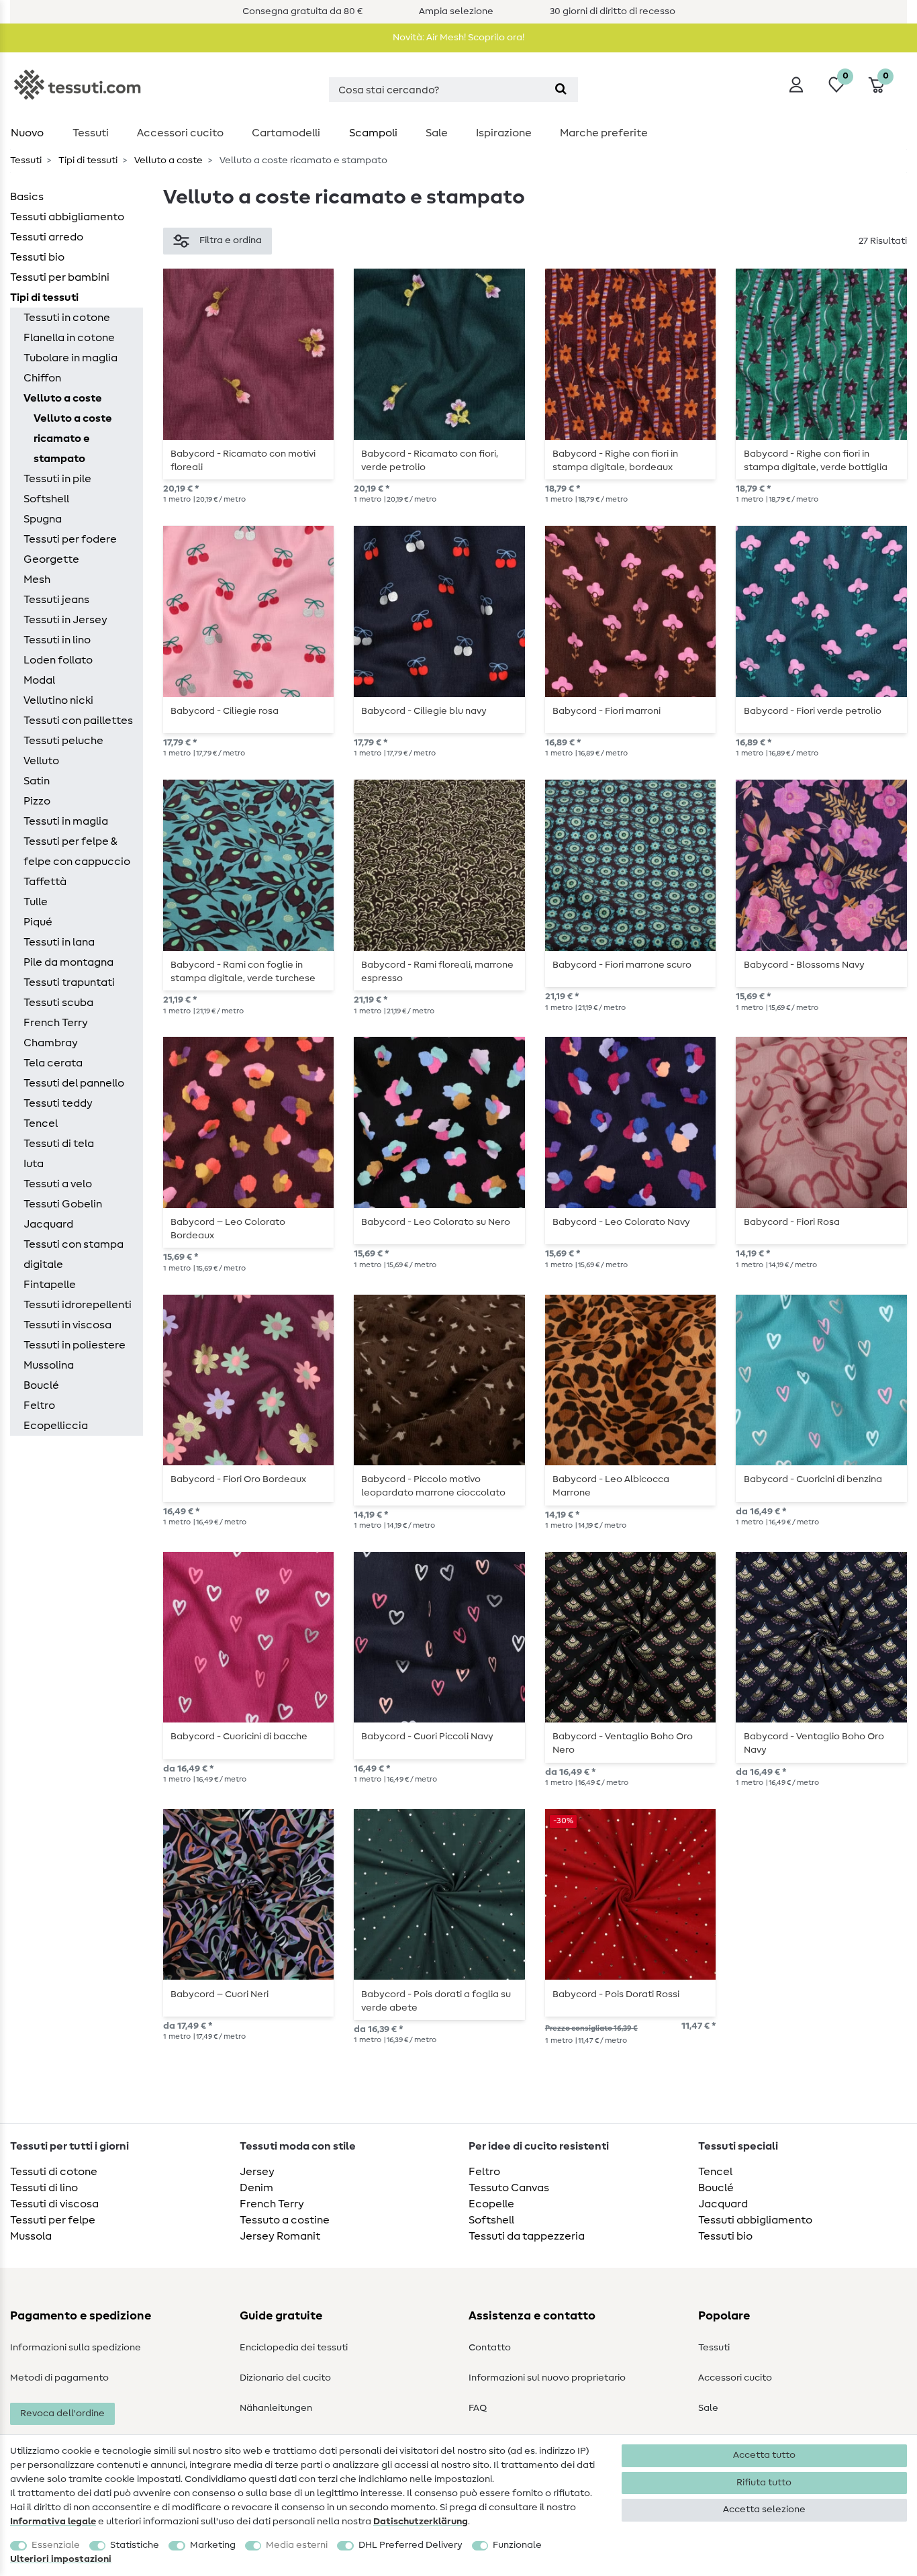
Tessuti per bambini (60, 277)
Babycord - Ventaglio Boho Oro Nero (623, 1743)
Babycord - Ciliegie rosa (225, 711)
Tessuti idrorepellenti (78, 1305)
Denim (256, 2188)
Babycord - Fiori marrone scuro (622, 965)
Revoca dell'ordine (62, 2413)
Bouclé (41, 1385)
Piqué (38, 922)
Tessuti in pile (57, 479)
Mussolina (49, 1365)
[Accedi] (796, 85)
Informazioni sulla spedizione (76, 2348)
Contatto (490, 2348)
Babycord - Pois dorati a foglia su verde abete (436, 2001)
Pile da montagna (68, 962)
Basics (27, 197)
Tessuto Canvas (509, 2188)
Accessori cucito (180, 133)
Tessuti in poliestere (75, 1345)
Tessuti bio (37, 257)
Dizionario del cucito (285, 2378)
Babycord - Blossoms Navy (804, 965)
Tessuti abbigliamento (67, 217)
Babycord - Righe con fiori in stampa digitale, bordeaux (615, 461)
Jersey (257, 2172)
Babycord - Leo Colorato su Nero (436, 1222)
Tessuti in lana (59, 942)
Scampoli (373, 133)
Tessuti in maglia (66, 821)
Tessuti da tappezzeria (527, 2236)
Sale (437, 133)
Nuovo (27, 133)
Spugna (43, 519)
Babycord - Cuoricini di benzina (813, 1479)
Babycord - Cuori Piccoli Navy (427, 1737)
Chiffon (42, 378)
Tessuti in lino (57, 640)
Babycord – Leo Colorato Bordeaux (228, 1229)
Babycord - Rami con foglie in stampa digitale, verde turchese (243, 972)
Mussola (31, 2236)
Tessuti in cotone (67, 318)
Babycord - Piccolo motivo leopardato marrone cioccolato (433, 1486)
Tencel (41, 1123)
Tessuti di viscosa (54, 2204)
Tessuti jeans (56, 600)
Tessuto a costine (285, 2220)
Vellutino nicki (58, 700)
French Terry (56, 1023)
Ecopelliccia (56, 1426)
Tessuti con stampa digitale (74, 1254)
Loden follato (58, 660)
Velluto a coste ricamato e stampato (73, 439)
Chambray (51, 1043)
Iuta (34, 1164)
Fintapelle (50, 1285)
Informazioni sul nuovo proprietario (547, 2378)
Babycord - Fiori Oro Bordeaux (238, 1479)
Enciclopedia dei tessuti (294, 2348)
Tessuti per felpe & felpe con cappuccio (77, 852)
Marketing (213, 2545)
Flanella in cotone (69, 338)
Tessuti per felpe (53, 2220)
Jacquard (48, 1224)
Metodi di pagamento (59, 2378)
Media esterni (297, 2545)
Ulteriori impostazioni (61, 2559)
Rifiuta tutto (764, 2483)
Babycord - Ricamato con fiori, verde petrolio (430, 461)
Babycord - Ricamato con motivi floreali (243, 461)
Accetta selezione (764, 2510)
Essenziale (56, 2545)
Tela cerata (53, 1063)
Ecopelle (491, 2204)
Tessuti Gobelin (63, 1204)
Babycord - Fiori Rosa (792, 1222)
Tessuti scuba (58, 1003)
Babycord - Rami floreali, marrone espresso (437, 972)
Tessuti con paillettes (78, 721)
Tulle (36, 902)
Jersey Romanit (280, 2236)
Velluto (41, 761)
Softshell (46, 499)
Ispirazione (504, 133)
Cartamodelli (286, 133)
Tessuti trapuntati (69, 982)
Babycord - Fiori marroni (607, 711)
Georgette (51, 559)
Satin (37, 781)
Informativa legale (53, 2522)
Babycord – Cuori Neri (220, 1994)
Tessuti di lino (44, 2188)
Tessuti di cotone (54, 2172)
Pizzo (37, 801)
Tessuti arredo (47, 237)
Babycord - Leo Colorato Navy (621, 1222)
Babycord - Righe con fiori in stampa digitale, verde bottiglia (816, 461)
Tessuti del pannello (74, 1083)
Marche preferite (604, 133)
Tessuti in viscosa (67, 1325)
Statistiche (135, 2545)
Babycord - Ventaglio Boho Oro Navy (814, 1743)
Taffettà (45, 882)
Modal (39, 680)
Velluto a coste (167, 160)
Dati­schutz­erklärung (421, 2522)
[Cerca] (561, 90)
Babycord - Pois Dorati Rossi (616, 1994)
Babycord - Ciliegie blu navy (424, 711)
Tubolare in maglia (70, 358)
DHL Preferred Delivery (411, 2545)
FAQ (478, 2408)
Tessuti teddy (58, 1103)
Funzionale (517, 2545)
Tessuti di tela (59, 1144)
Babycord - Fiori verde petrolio (813, 711)
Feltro (39, 1406)
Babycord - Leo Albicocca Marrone (611, 1486)
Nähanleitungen (276, 2408)
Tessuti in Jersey (65, 620)
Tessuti (91, 133)
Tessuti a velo (58, 1184)
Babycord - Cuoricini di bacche (239, 1737)
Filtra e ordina (231, 240)
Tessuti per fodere (70, 539)
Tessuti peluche (63, 741)
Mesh (37, 580)
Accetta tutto (764, 2455)
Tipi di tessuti (87, 160)
